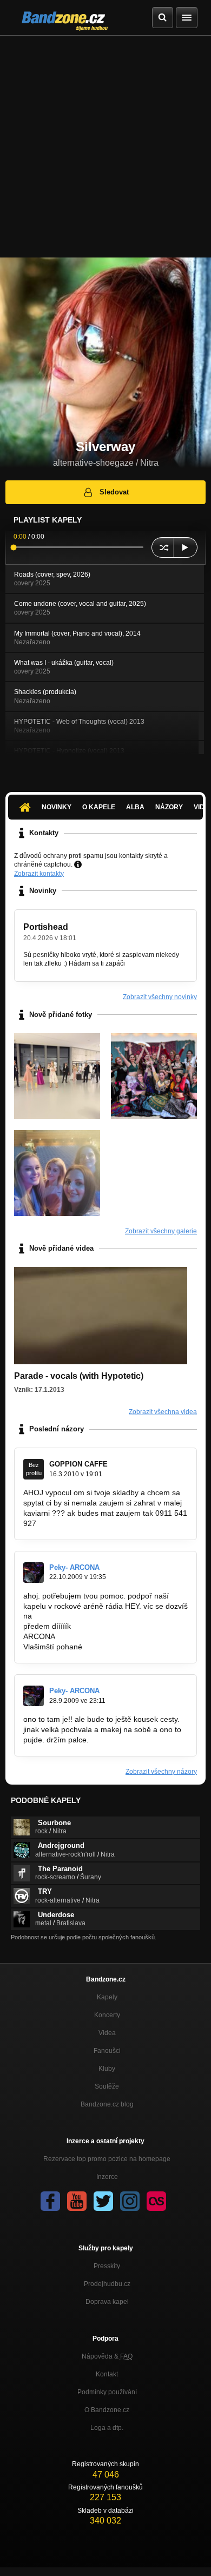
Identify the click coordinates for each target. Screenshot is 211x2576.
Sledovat (114, 492)
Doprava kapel (107, 2302)
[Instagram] (130, 2201)
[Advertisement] (105, 147)
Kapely (107, 1997)
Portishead (46, 927)
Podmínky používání (107, 2392)
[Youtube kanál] (77, 2201)
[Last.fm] (156, 2201)
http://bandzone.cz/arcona (79, 1616)
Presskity (107, 2266)
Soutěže (107, 2086)
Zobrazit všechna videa (163, 1412)
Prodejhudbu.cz (107, 2284)
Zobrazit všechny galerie (161, 1231)
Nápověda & (107, 2356)
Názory (169, 807)
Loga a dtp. (107, 2428)
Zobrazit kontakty (39, 874)
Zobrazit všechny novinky (160, 997)
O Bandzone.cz (107, 2410)
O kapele (99, 807)
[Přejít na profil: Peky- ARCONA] (34, 1573)
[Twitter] (103, 2201)
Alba (135, 807)
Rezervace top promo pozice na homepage (107, 2159)
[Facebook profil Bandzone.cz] (50, 2201)
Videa (107, 2033)
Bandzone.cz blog (107, 2104)
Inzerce (107, 2177)
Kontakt (107, 2374)
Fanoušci (107, 2051)
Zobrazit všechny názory (161, 1772)
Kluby (107, 2069)
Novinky (57, 807)
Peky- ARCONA (74, 1567)
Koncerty (107, 2015)
